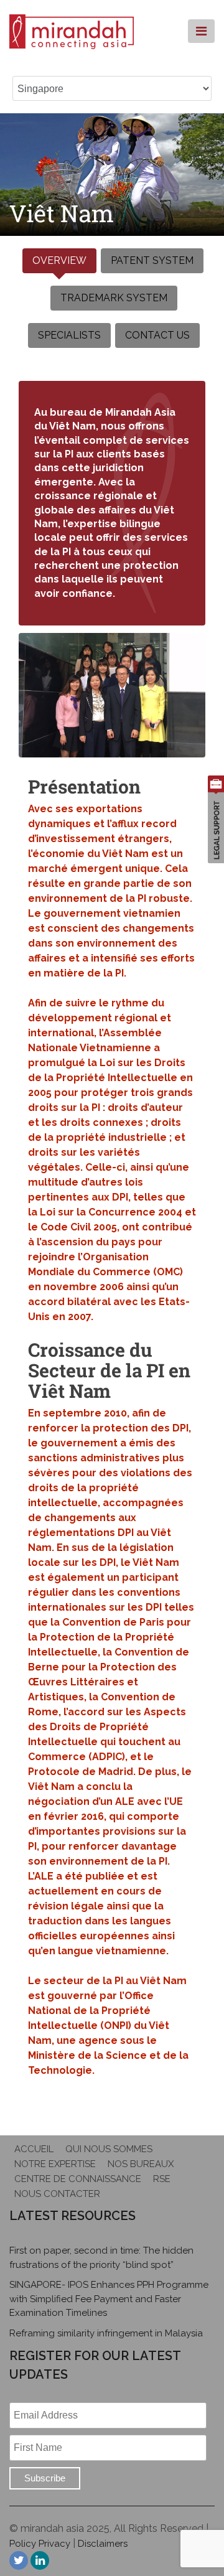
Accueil (34, 2149)
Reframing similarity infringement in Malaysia (106, 2333)
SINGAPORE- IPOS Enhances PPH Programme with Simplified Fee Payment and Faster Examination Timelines (109, 2299)
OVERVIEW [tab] (59, 260)
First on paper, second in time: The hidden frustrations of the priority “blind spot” (101, 2258)
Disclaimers (103, 2544)
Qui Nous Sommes (109, 2149)
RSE (162, 2179)
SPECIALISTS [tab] (69, 335)
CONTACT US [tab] (157, 335)
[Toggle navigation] (201, 31)
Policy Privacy (40, 2544)
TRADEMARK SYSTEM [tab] (114, 298)
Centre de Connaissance (78, 2179)
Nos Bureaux (141, 2164)
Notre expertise (55, 2164)
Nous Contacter (57, 2194)
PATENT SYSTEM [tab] (152, 260)
